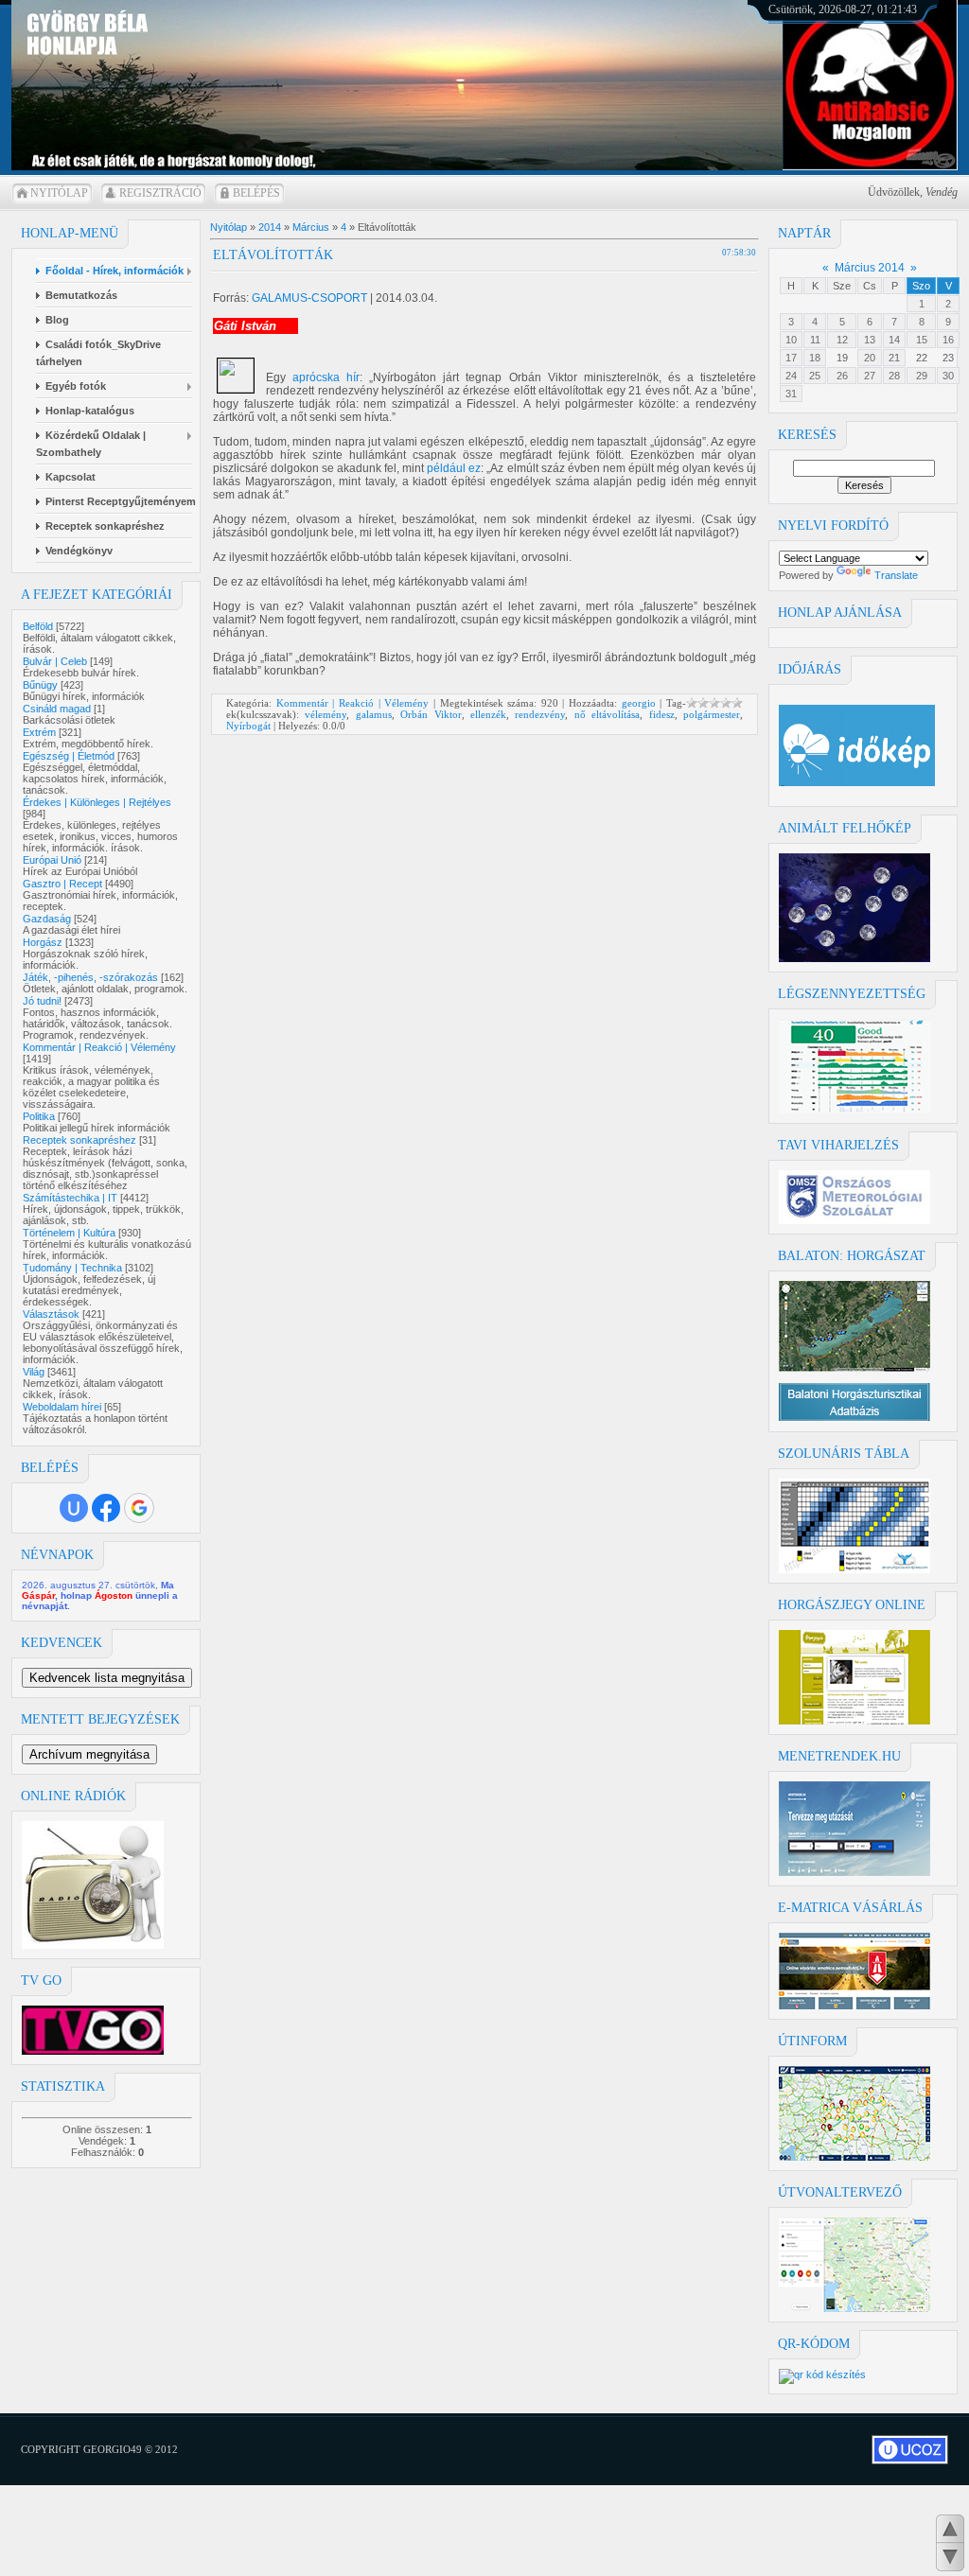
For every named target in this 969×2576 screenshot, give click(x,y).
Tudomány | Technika (72, 1268)
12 (842, 340)
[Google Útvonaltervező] (854, 2308)
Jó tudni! (42, 1001)
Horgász (43, 942)
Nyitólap (59, 193)
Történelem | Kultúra (69, 1233)
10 (791, 340)
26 (842, 376)
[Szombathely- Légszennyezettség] (854, 1110)
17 (791, 358)
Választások (51, 1314)
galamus (374, 714)
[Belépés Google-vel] (139, 1508)
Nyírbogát (248, 726)
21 (894, 358)
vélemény (326, 714)
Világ (34, 1372)
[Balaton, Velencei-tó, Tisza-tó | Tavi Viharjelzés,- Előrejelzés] (854, 1220)
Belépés (256, 193)
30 (948, 376)
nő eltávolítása (607, 714)
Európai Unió (52, 860)
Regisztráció (160, 193)
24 (791, 376)
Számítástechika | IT (70, 1198)
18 (815, 358)
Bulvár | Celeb (55, 661)
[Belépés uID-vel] (74, 1508)
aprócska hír (326, 377)
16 (948, 340)
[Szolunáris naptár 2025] (854, 1569)
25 (815, 376)
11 (815, 340)
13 (870, 340)
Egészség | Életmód (69, 756)
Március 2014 (870, 268)
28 (894, 376)
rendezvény (540, 714)
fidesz (662, 714)
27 (870, 376)
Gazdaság (47, 919)
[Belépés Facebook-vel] (106, 1508)
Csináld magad (57, 709)
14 (894, 340)
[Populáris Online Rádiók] (93, 1945)
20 (870, 358)
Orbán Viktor (431, 714)
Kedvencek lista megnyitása (107, 1678)
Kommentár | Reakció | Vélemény (99, 1047)
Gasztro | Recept (62, 884)
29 (922, 376)
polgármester (712, 714)
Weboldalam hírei (62, 1407)
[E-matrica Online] (854, 2006)
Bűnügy (40, 685)
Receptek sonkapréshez (79, 1140)
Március (311, 227)
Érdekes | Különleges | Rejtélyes (97, 802)
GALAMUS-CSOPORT (309, 298)
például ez (454, 468)
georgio (639, 703)
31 (791, 394)
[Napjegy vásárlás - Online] (854, 1721)
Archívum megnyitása (89, 1754)
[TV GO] (93, 2051)
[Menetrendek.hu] (854, 1872)
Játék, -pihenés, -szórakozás (90, 977)
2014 (270, 227)
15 (922, 340)
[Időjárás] (854, 958)
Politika (39, 1116)
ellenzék (488, 714)
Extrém (39, 732)
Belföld (38, 626)
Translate (896, 575)
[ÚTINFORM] (854, 2157)
